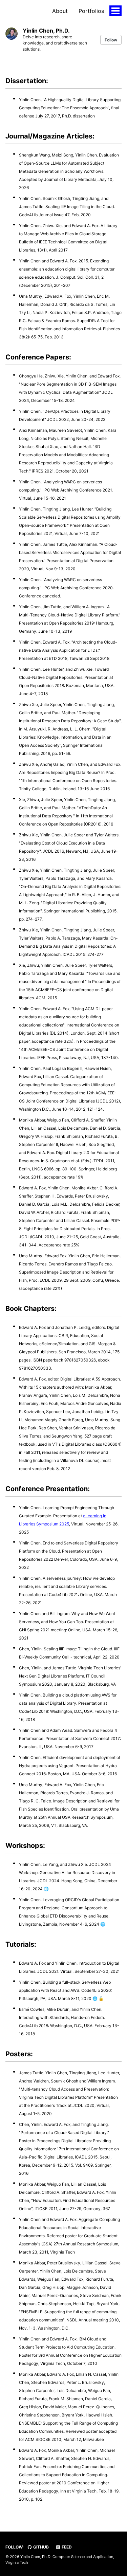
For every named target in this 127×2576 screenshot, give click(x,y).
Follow (111, 40)
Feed (66, 2547)
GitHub (40, 2547)
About (60, 11)
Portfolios (91, 11)
